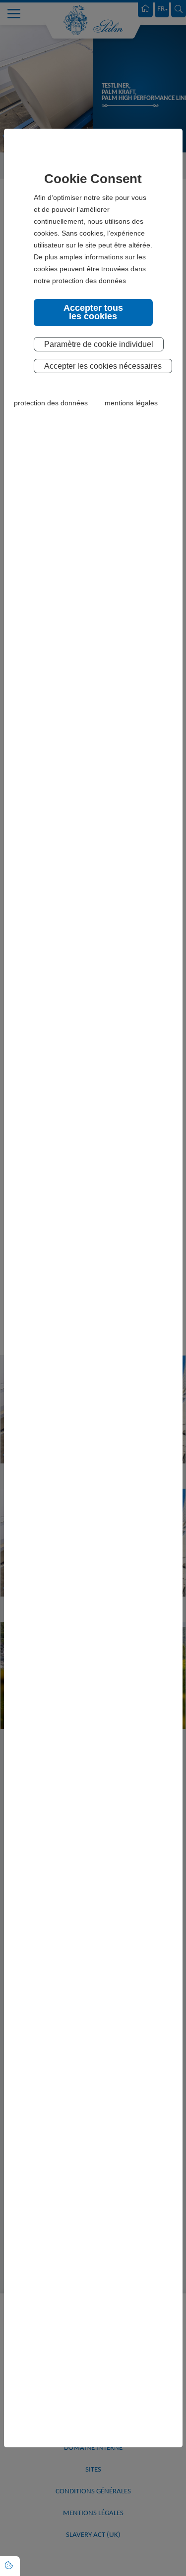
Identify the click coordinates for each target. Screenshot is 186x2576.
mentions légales (131, 403)
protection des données (51, 403)
